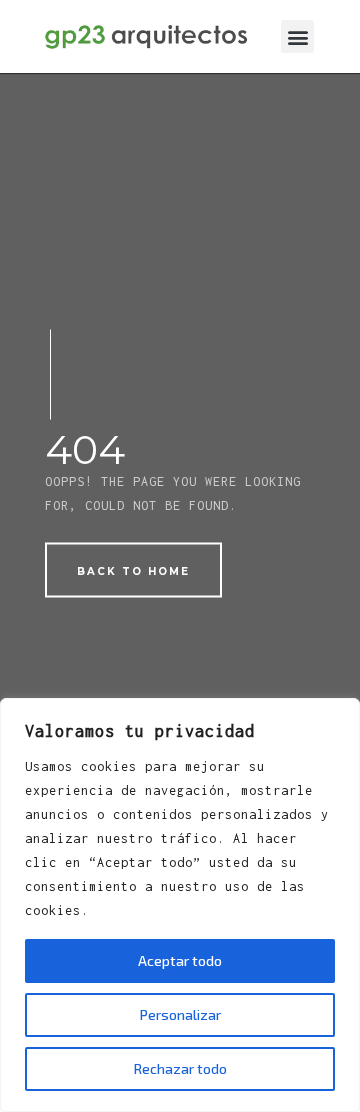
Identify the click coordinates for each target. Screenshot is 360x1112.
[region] (180, 905)
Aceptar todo (180, 960)
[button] (297, 36)
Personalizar (180, 1014)
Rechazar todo (180, 1068)
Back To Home (133, 571)
